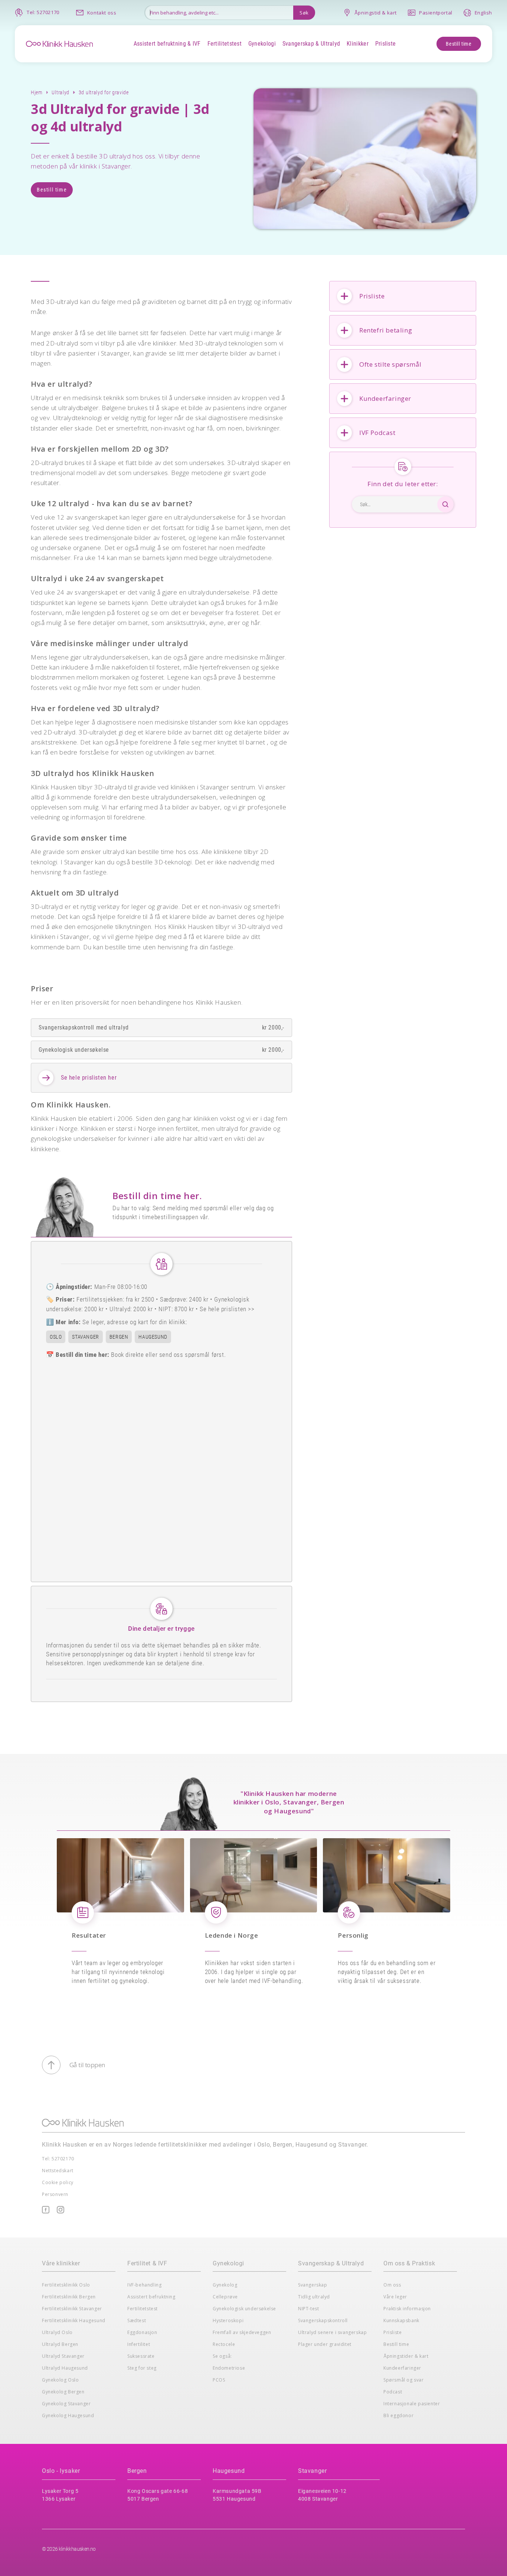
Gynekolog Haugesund (68, 2415)
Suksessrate (141, 2356)
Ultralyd (60, 92)
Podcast (393, 2392)
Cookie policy (58, 2182)
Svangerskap (313, 2285)
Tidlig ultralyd (314, 2297)
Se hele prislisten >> (227, 1309)
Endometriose (229, 2368)
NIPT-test (308, 2309)
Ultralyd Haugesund (65, 2368)
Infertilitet (139, 2344)
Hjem (37, 92)
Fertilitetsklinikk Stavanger (72, 2309)
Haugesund (229, 2471)
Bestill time (459, 44)
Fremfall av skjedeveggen (242, 2332)
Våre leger (395, 2297)
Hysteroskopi (228, 2320)
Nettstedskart (58, 2171)
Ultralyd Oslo (57, 2332)
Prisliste (392, 2332)
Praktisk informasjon (407, 2309)
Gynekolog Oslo (60, 2380)
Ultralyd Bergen (60, 2344)
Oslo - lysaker (61, 2471)
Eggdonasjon (142, 2332)
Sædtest (137, 2320)
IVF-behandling (144, 2285)
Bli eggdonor (398, 2415)
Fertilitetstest (143, 2309)
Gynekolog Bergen (63, 2392)
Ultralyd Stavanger (63, 2356)
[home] (59, 43)
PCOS (219, 2380)
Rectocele (224, 2344)
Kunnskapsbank (401, 2320)
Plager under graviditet (325, 2344)
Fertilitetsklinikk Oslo (66, 2285)
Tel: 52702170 (58, 2159)
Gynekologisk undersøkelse (244, 2309)
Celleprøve (225, 2297)
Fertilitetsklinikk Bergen (69, 2297)
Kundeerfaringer (402, 2368)
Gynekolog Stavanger (66, 2404)
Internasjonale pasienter (412, 2404)
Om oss (392, 2285)
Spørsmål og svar (404, 2380)
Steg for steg (142, 2368)
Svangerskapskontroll (323, 2320)
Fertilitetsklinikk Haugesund (74, 2320)
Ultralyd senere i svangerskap (332, 2332)
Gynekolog (225, 2285)
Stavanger (312, 2471)
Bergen (137, 2471)
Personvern (55, 2194)
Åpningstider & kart (406, 2356)
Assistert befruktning (151, 2297)
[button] (167, 44)
